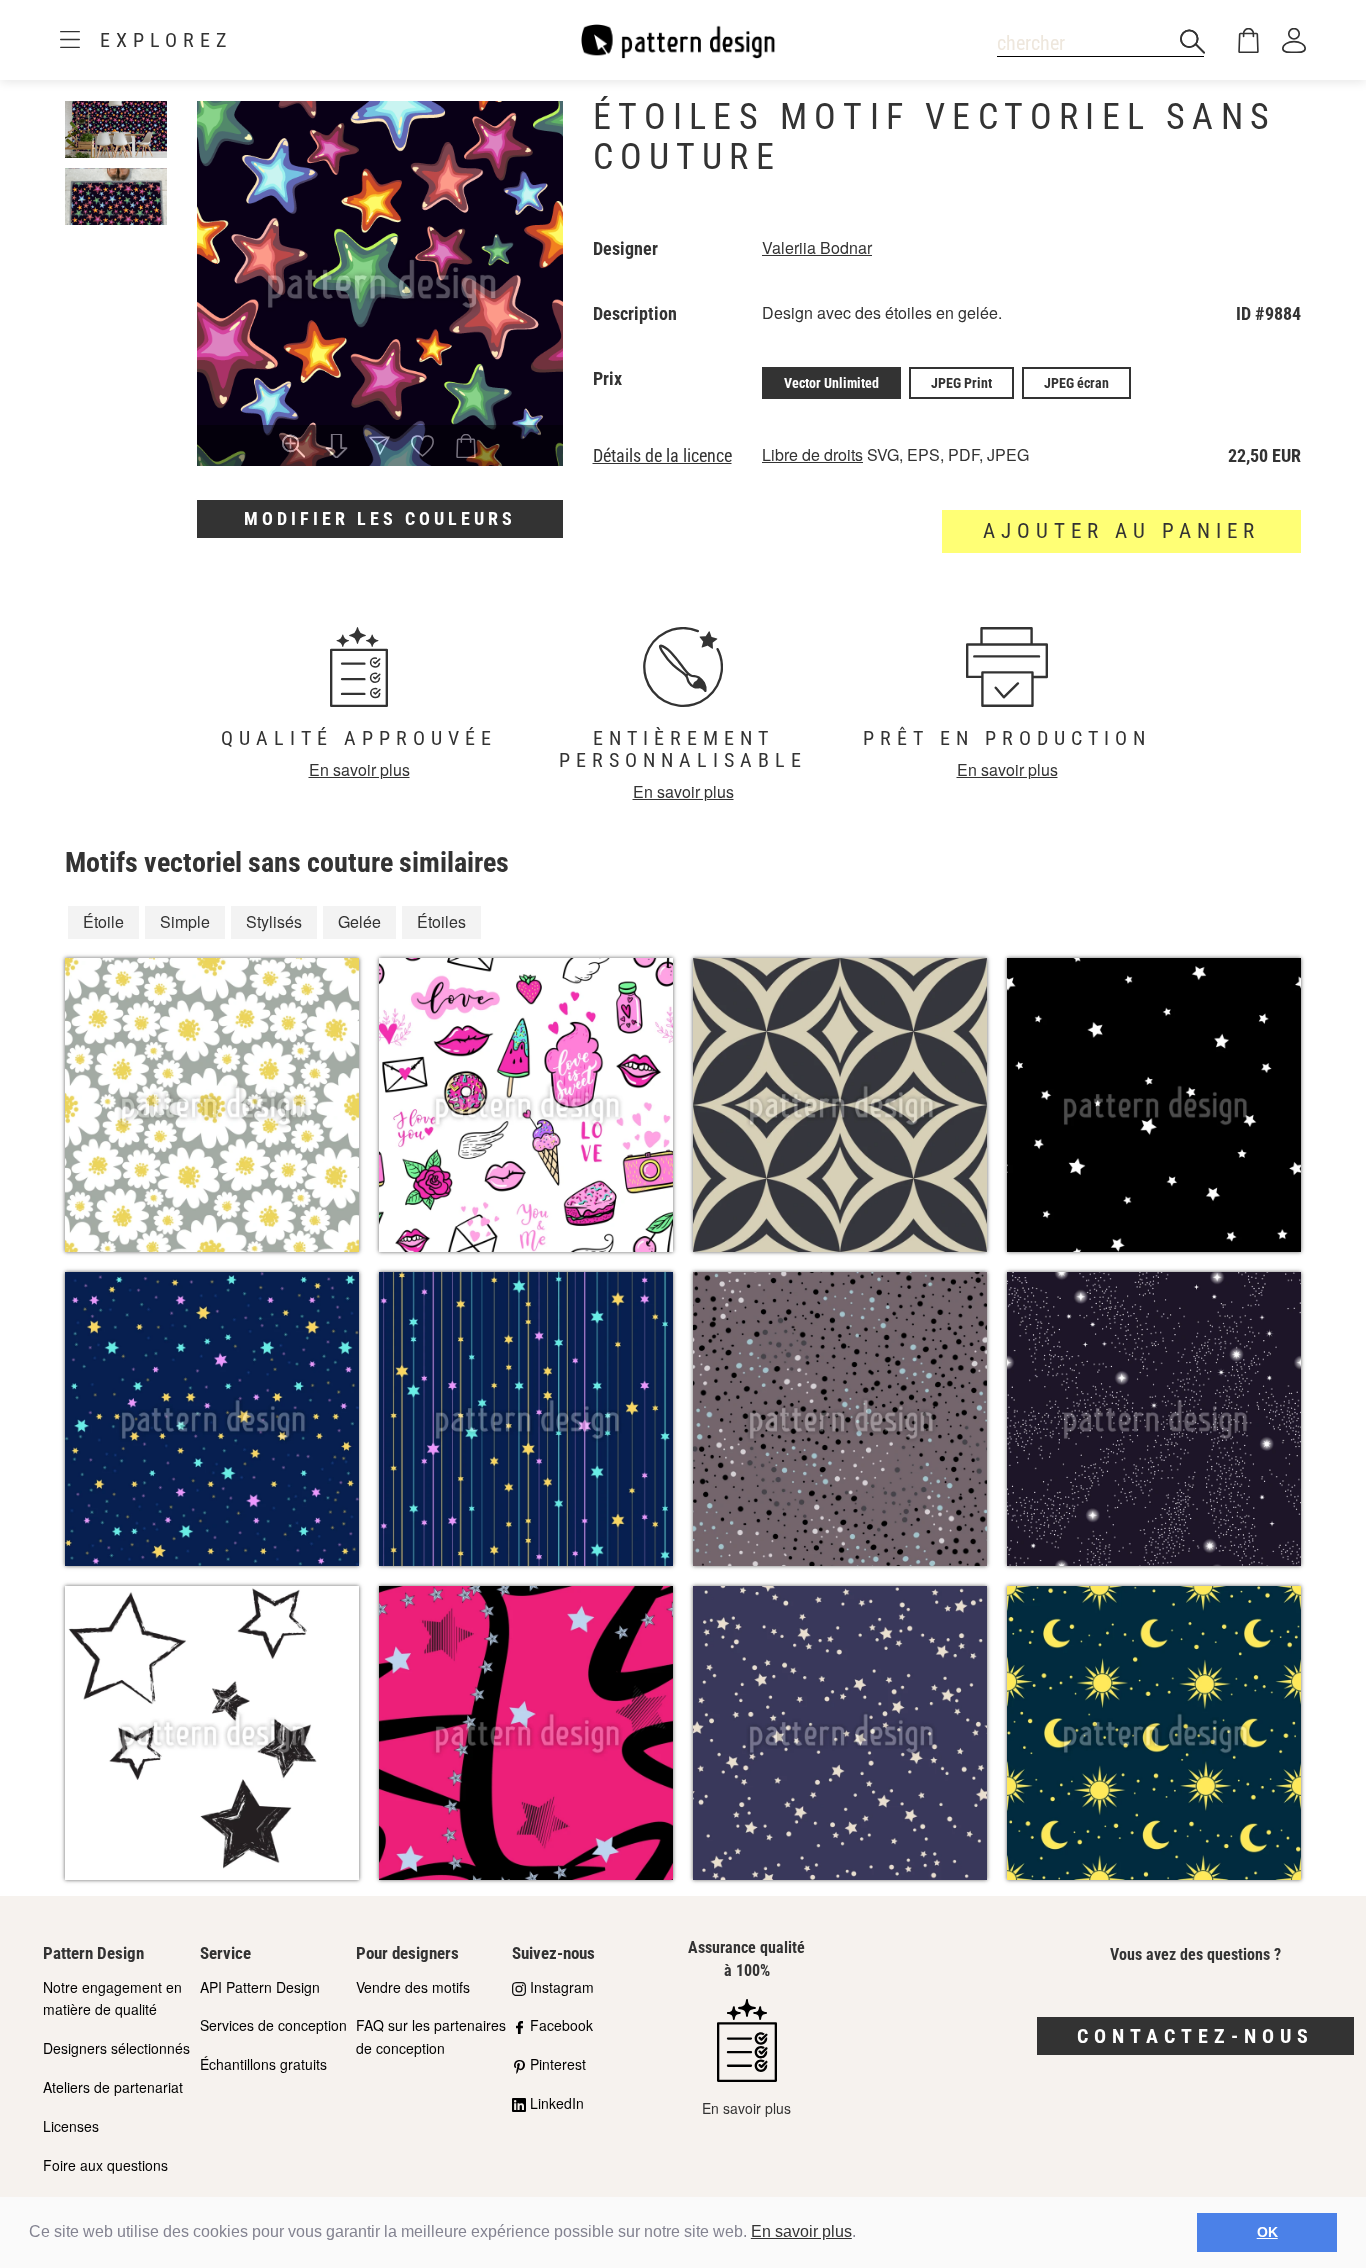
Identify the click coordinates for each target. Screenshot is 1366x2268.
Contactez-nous (1195, 2036)
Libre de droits (812, 454)
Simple (185, 921)
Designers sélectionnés (116, 2048)
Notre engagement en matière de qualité (112, 1998)
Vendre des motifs (413, 1987)
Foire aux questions (105, 2165)
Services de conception (273, 2025)
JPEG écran (1076, 383)
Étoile (103, 921)
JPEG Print (961, 383)
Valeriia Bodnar (817, 247)
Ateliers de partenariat (113, 2087)
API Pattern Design (260, 1987)
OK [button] (1267, 2232)
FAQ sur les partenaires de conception (431, 2036)
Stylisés (274, 921)
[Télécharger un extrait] (336, 448)
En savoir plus (801, 2231)
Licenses (71, 2126)
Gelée (359, 921)
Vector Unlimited (831, 383)
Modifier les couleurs (380, 518)
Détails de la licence (662, 456)
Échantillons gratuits (263, 2064)
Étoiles (441, 921)
